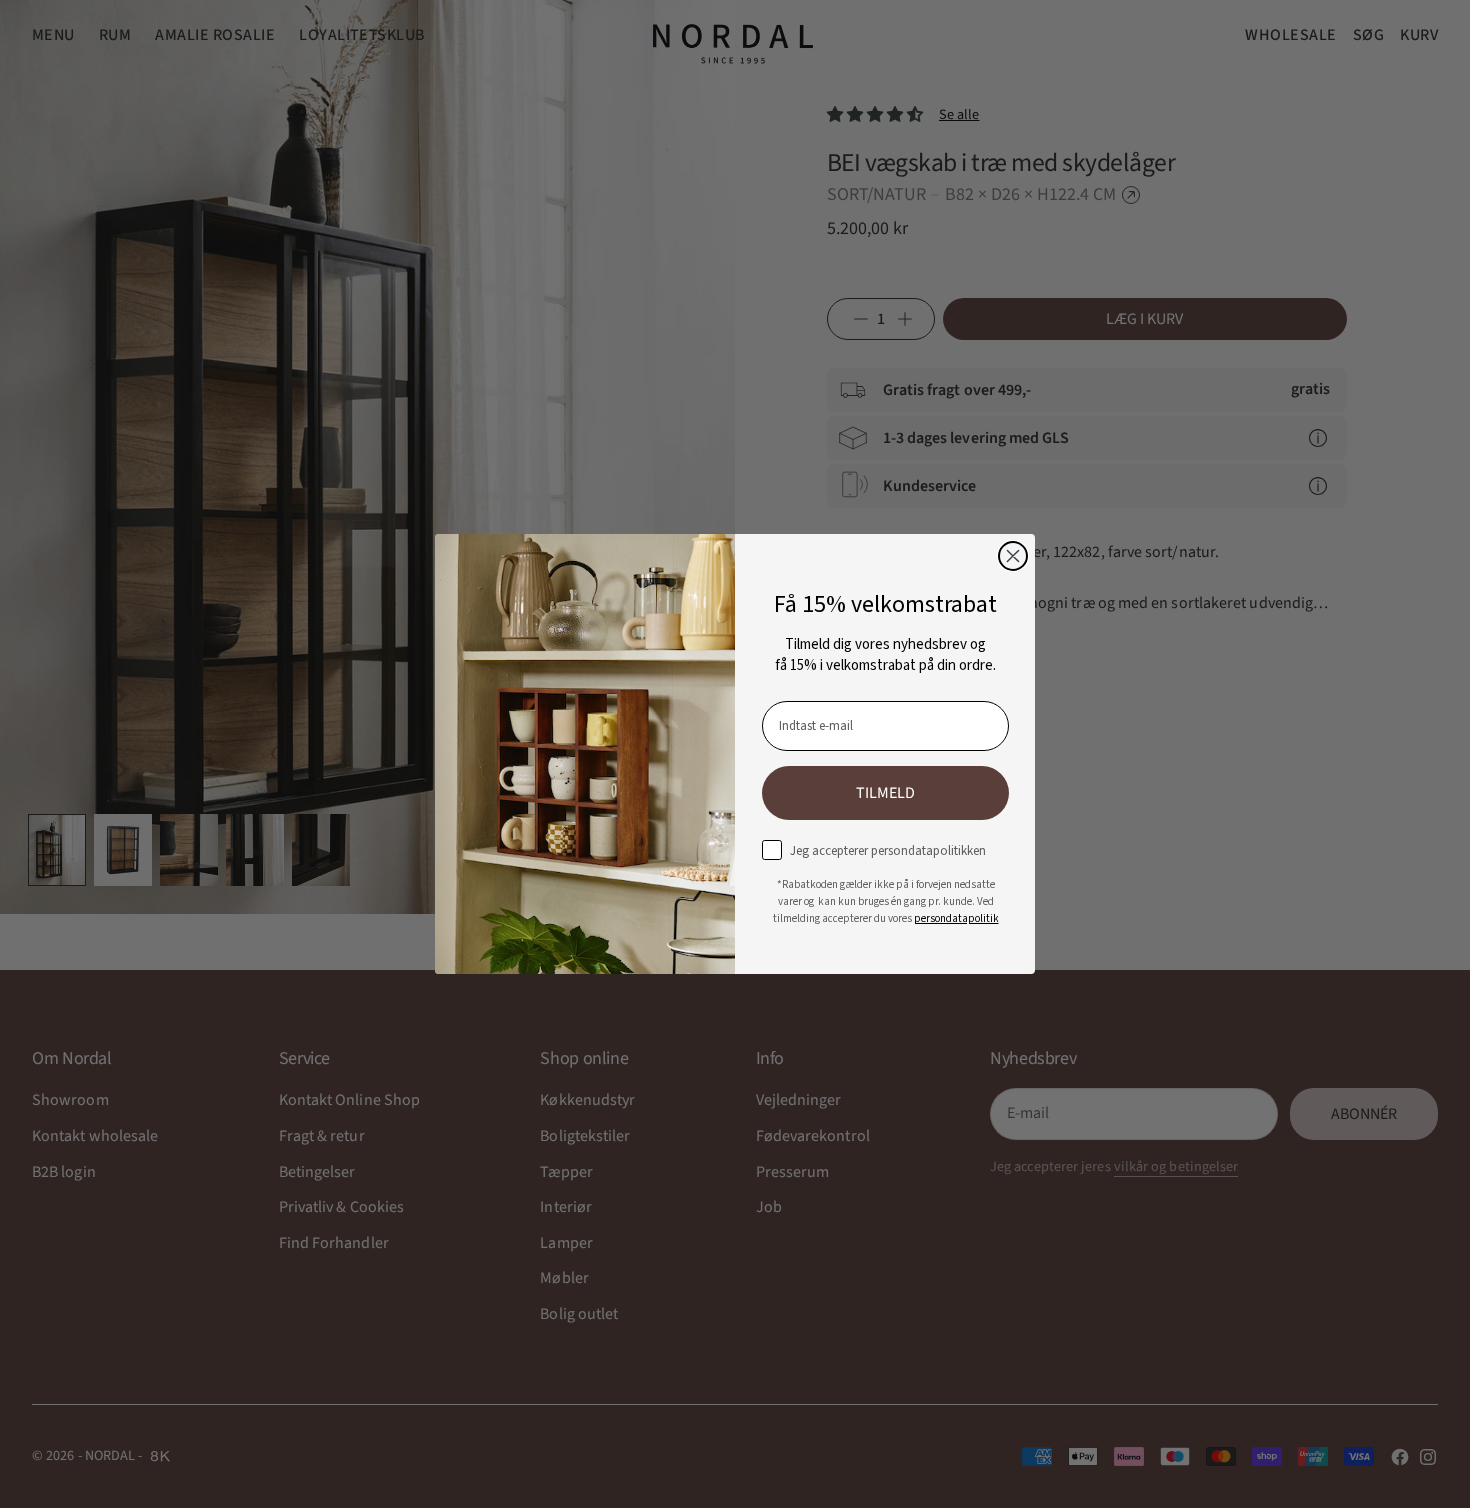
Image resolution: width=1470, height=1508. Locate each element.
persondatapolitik (956, 918)
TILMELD (885, 793)
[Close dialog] (1013, 556)
